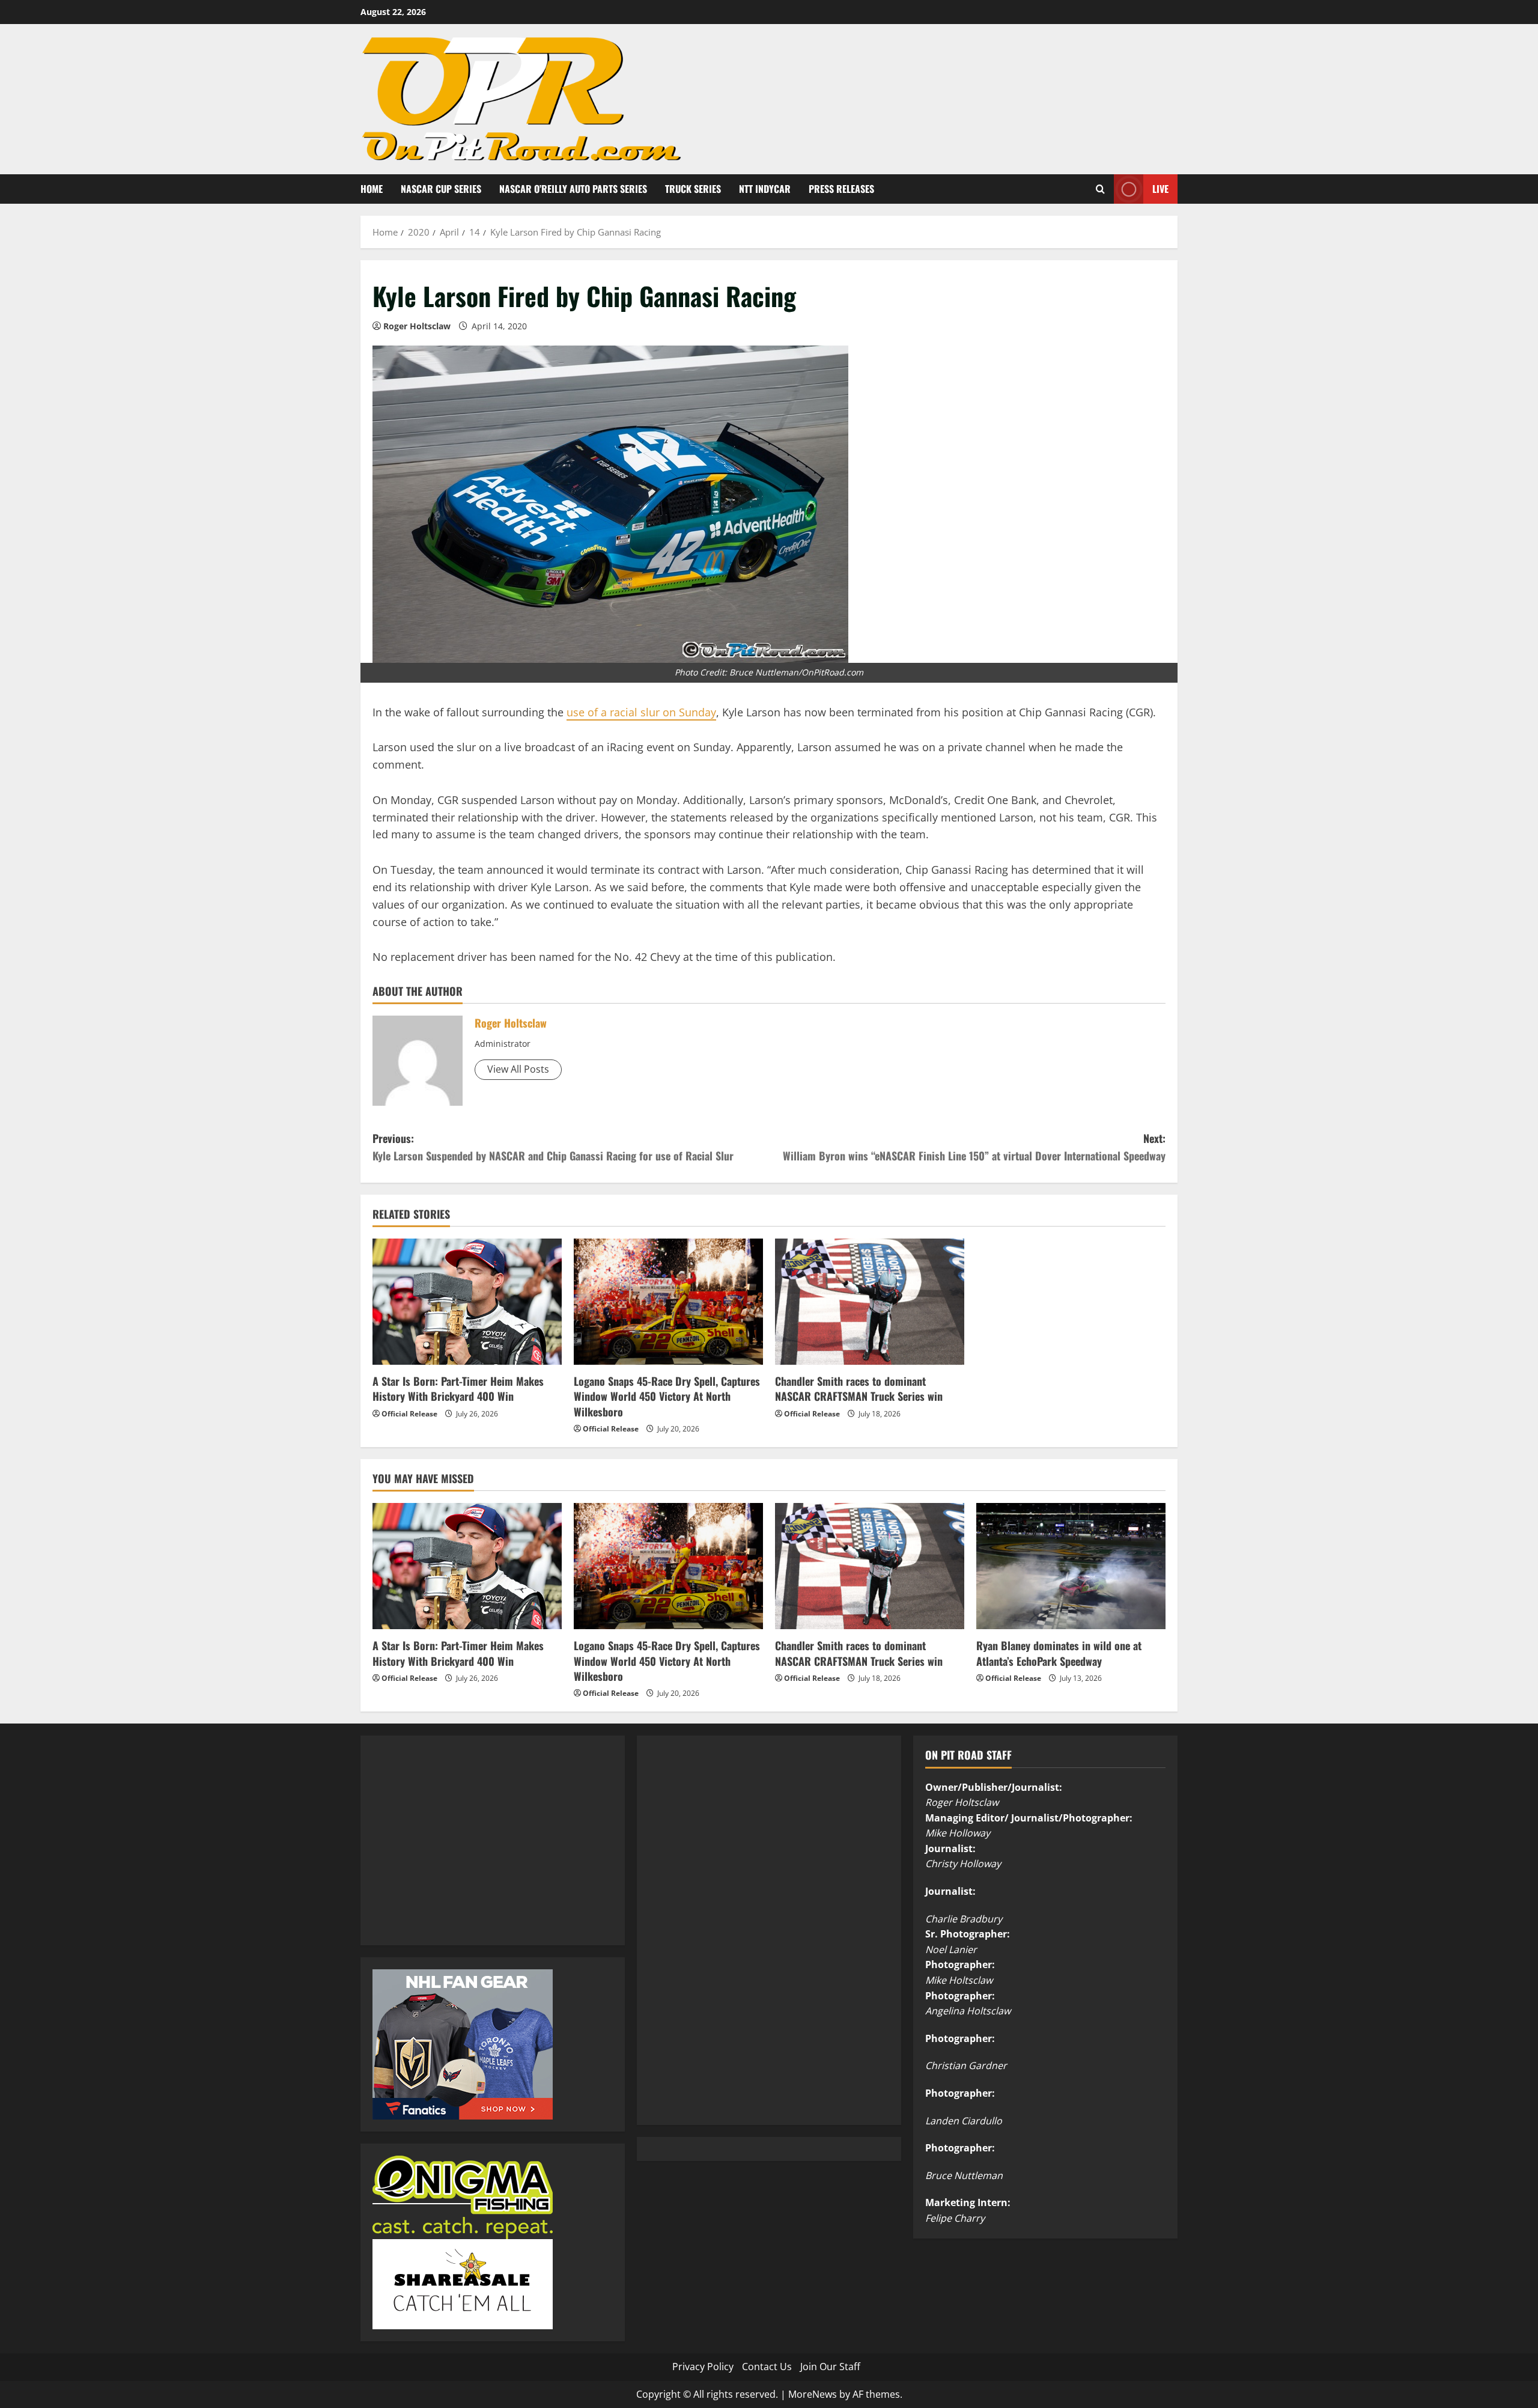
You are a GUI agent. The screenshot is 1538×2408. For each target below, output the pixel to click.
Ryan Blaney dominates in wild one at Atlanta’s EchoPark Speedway (1059, 1653)
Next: (974, 1147)
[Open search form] (1100, 189)
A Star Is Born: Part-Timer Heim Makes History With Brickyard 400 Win (458, 1388)
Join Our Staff (830, 2367)
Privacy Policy (703, 2367)
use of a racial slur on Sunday (641, 712)
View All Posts (518, 1069)
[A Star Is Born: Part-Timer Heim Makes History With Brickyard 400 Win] (467, 1302)
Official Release (409, 1414)
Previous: (553, 1147)
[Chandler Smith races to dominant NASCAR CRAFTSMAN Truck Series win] (870, 1302)
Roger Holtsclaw (417, 326)
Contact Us (767, 2367)
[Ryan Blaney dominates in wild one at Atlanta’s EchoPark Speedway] (1071, 1566)
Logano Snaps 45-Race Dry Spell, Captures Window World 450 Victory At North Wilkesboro (667, 1396)
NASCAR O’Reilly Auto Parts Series (573, 189)
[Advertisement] (463, 1854)
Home (372, 189)
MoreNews (813, 2394)
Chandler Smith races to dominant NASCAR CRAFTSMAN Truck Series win (859, 1388)
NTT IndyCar (765, 189)
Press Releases (841, 189)
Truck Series (693, 189)
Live (1160, 188)
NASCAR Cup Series (441, 189)
